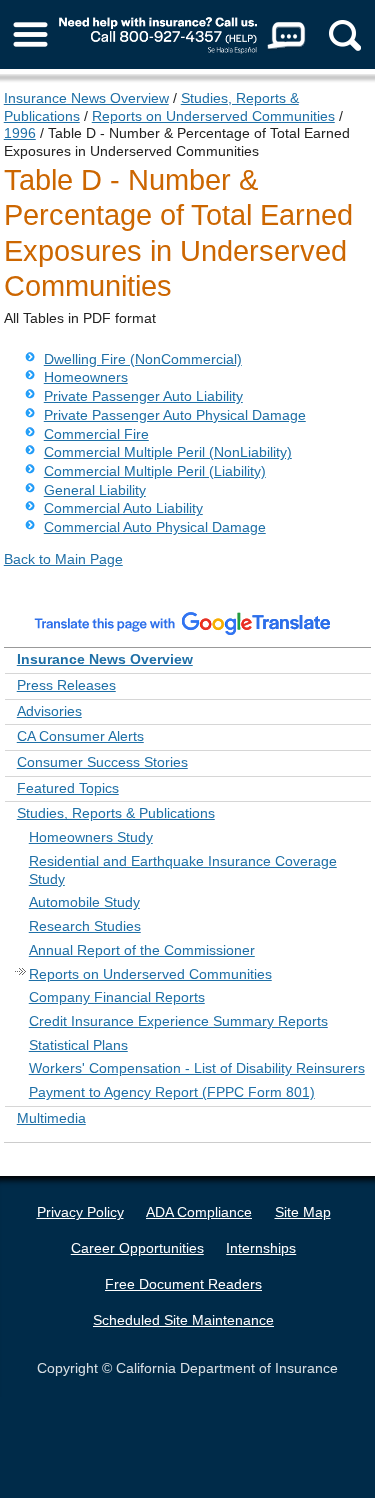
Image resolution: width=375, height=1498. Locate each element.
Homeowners (86, 377)
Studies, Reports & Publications (116, 813)
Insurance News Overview (86, 98)
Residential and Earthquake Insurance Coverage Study (183, 870)
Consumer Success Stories (102, 762)
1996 (20, 133)
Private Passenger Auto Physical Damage (175, 415)
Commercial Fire (96, 434)
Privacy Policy (80, 1212)
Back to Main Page (63, 559)
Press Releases (66, 685)
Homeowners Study (91, 837)
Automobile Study (84, 902)
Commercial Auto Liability (123, 508)
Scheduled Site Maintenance (183, 1320)
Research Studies (85, 926)
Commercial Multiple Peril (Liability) (155, 471)
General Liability (95, 490)
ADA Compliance (199, 1212)
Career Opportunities (137, 1248)
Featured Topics (68, 788)
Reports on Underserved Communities (213, 116)
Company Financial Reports (117, 997)
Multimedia (51, 1118)
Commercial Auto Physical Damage (155, 527)
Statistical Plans (78, 1045)
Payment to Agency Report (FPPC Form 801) (172, 1092)
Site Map (303, 1212)
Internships (261, 1248)
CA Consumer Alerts (80, 736)
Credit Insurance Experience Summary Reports (178, 1021)
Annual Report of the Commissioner (142, 950)
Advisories (49, 711)
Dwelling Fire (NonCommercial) (143, 359)
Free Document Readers (183, 1284)
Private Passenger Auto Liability (143, 396)
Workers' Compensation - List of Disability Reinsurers (197, 1068)
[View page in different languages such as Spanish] (183, 623)
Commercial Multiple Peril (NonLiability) (168, 452)
